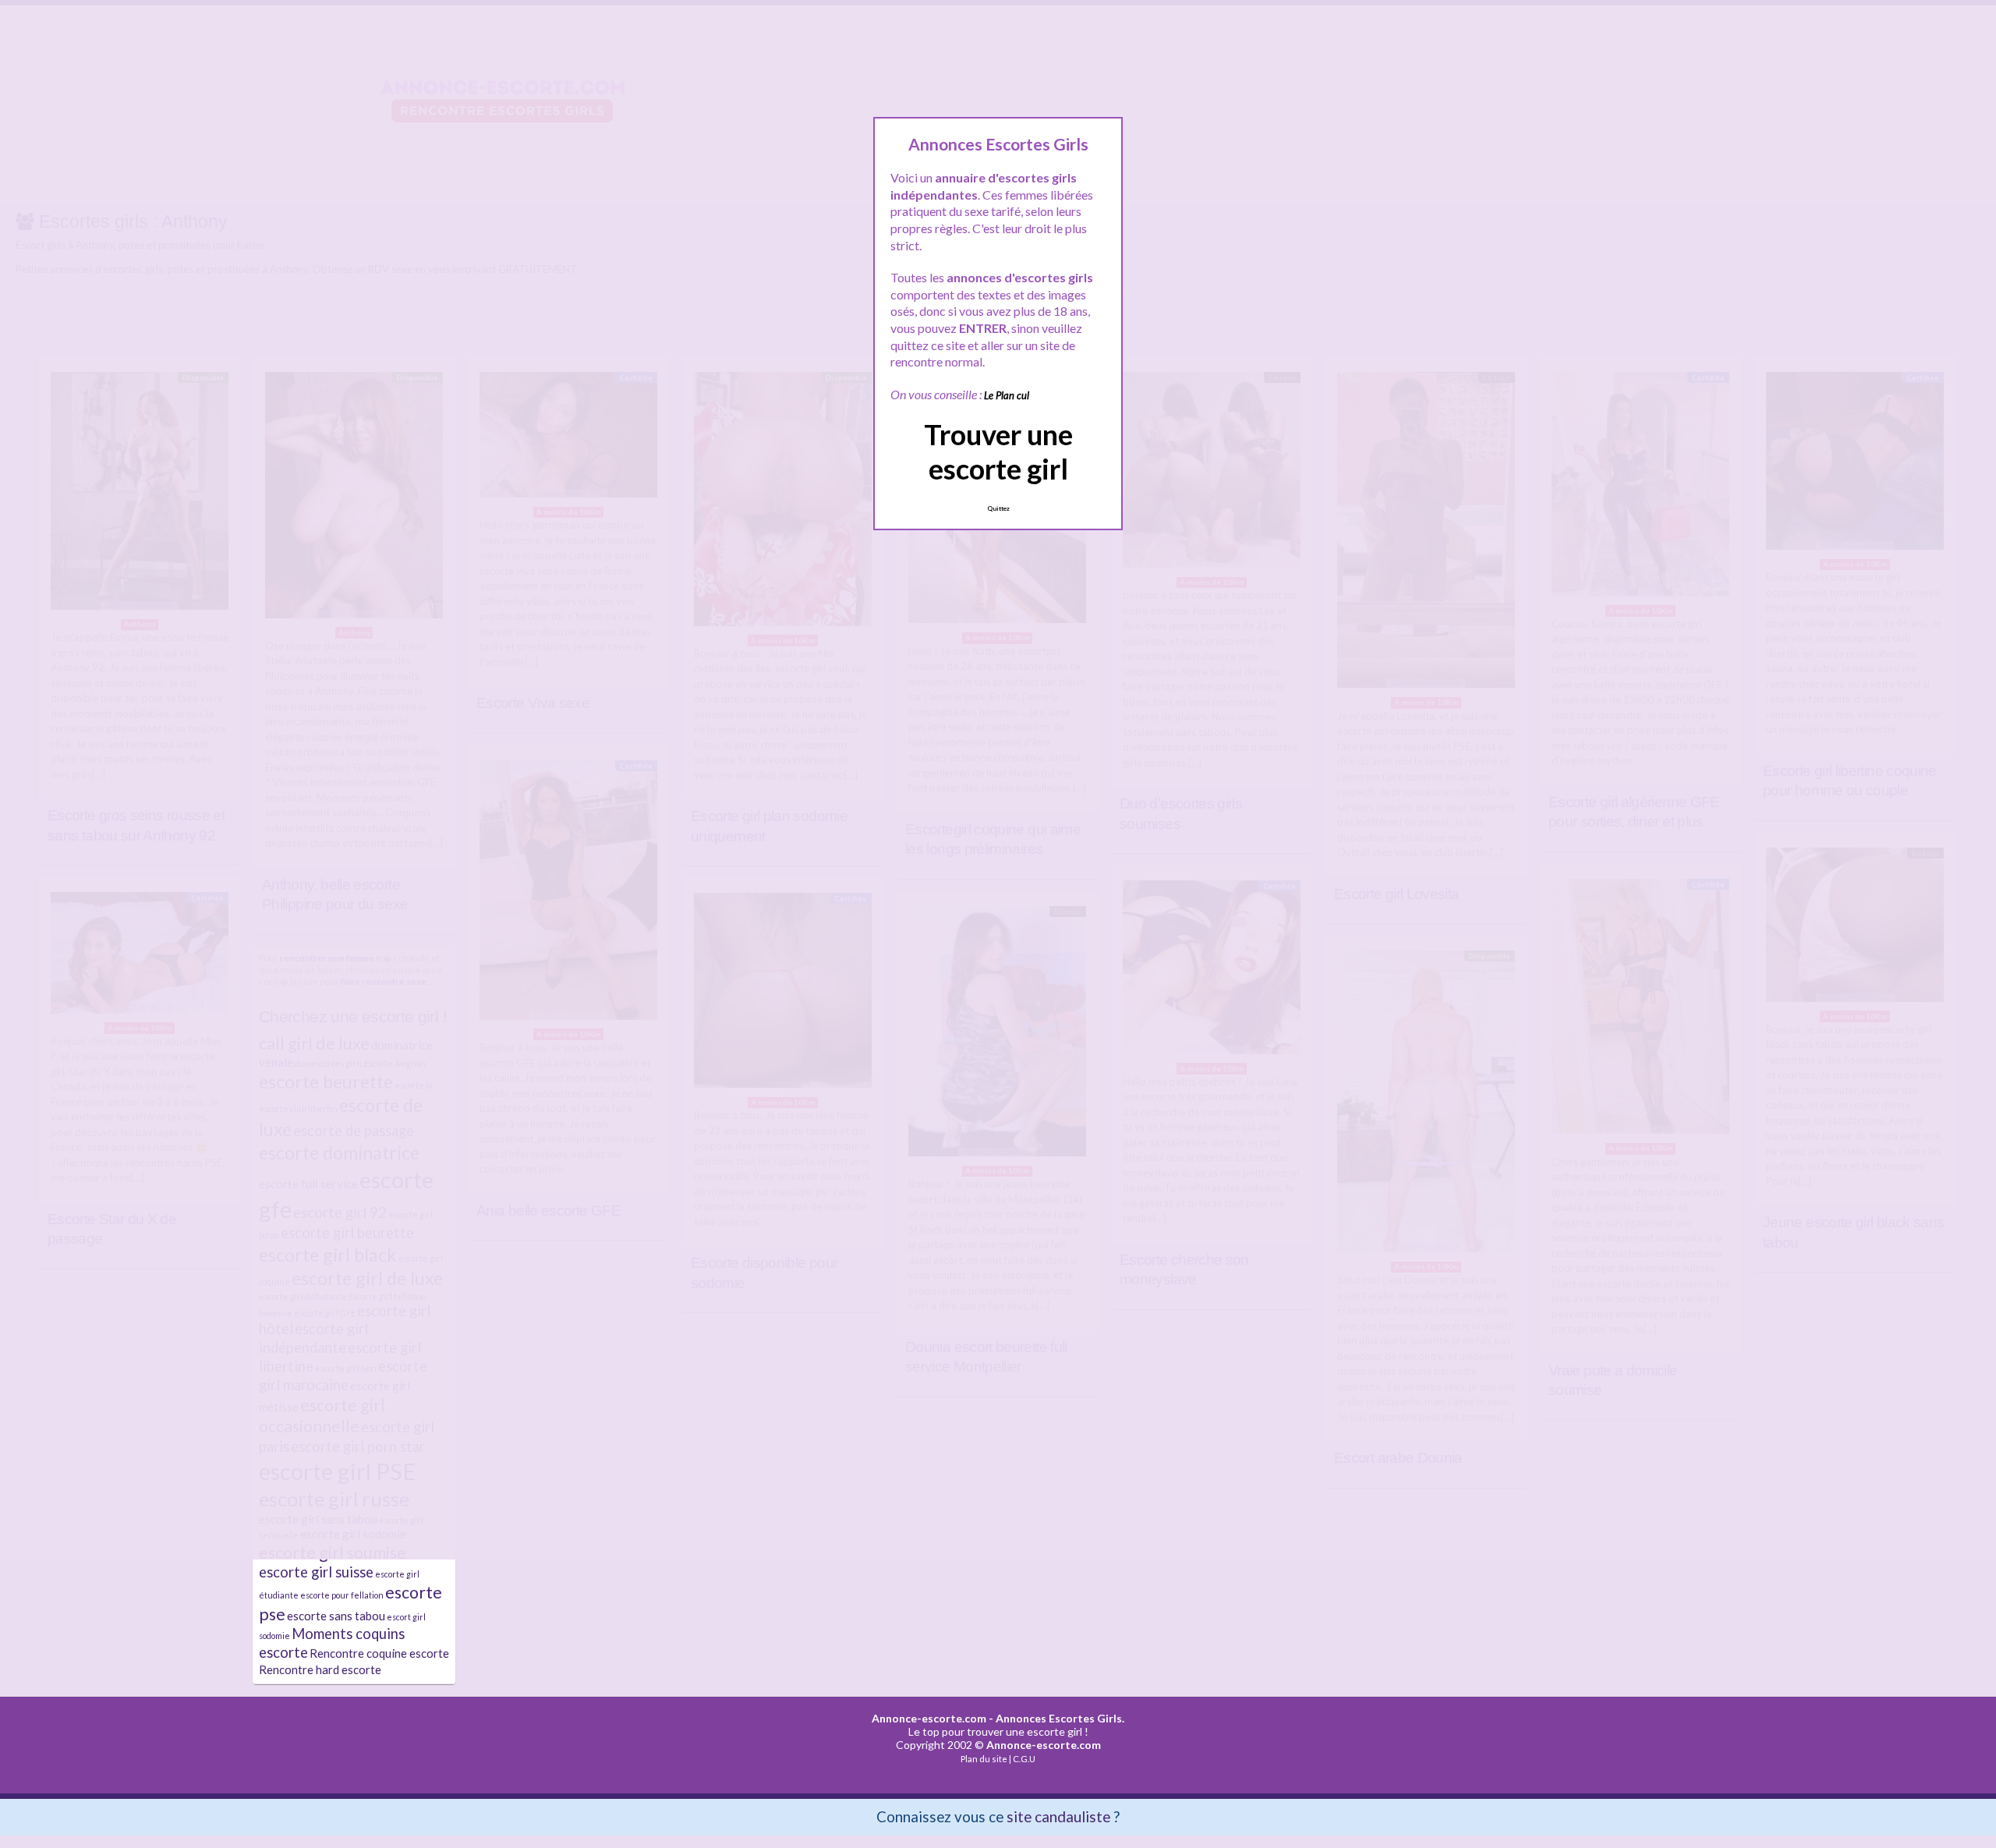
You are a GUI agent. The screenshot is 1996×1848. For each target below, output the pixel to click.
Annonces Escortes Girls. (1060, 1718)
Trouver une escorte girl (998, 451)
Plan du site (984, 1759)
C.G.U (1024, 1759)
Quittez (998, 508)
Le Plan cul (1007, 395)
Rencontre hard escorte (320, 1669)
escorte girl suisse (316, 1572)
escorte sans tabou (336, 1616)
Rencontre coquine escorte (379, 1653)
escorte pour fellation (342, 1595)
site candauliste (1058, 1816)
